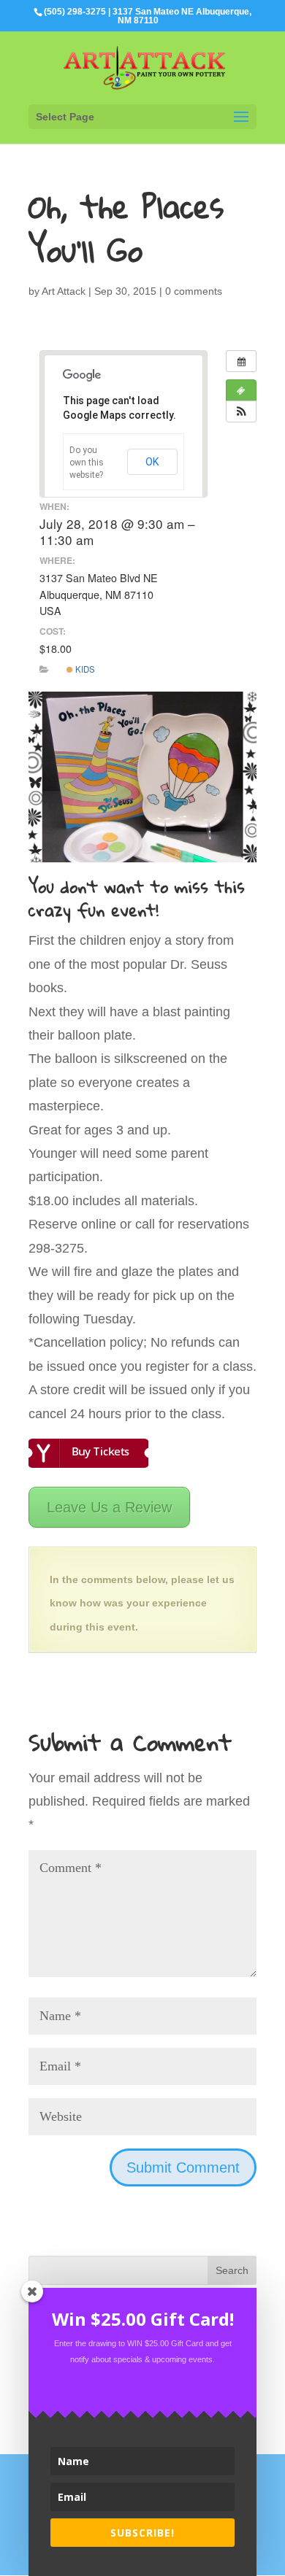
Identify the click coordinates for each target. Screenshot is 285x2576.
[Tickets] (241, 390)
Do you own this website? (87, 463)
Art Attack (64, 291)
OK (152, 462)
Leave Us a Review (109, 1507)
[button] (241, 411)
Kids (84, 669)
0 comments (194, 291)
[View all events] (241, 361)
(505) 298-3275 (75, 12)
